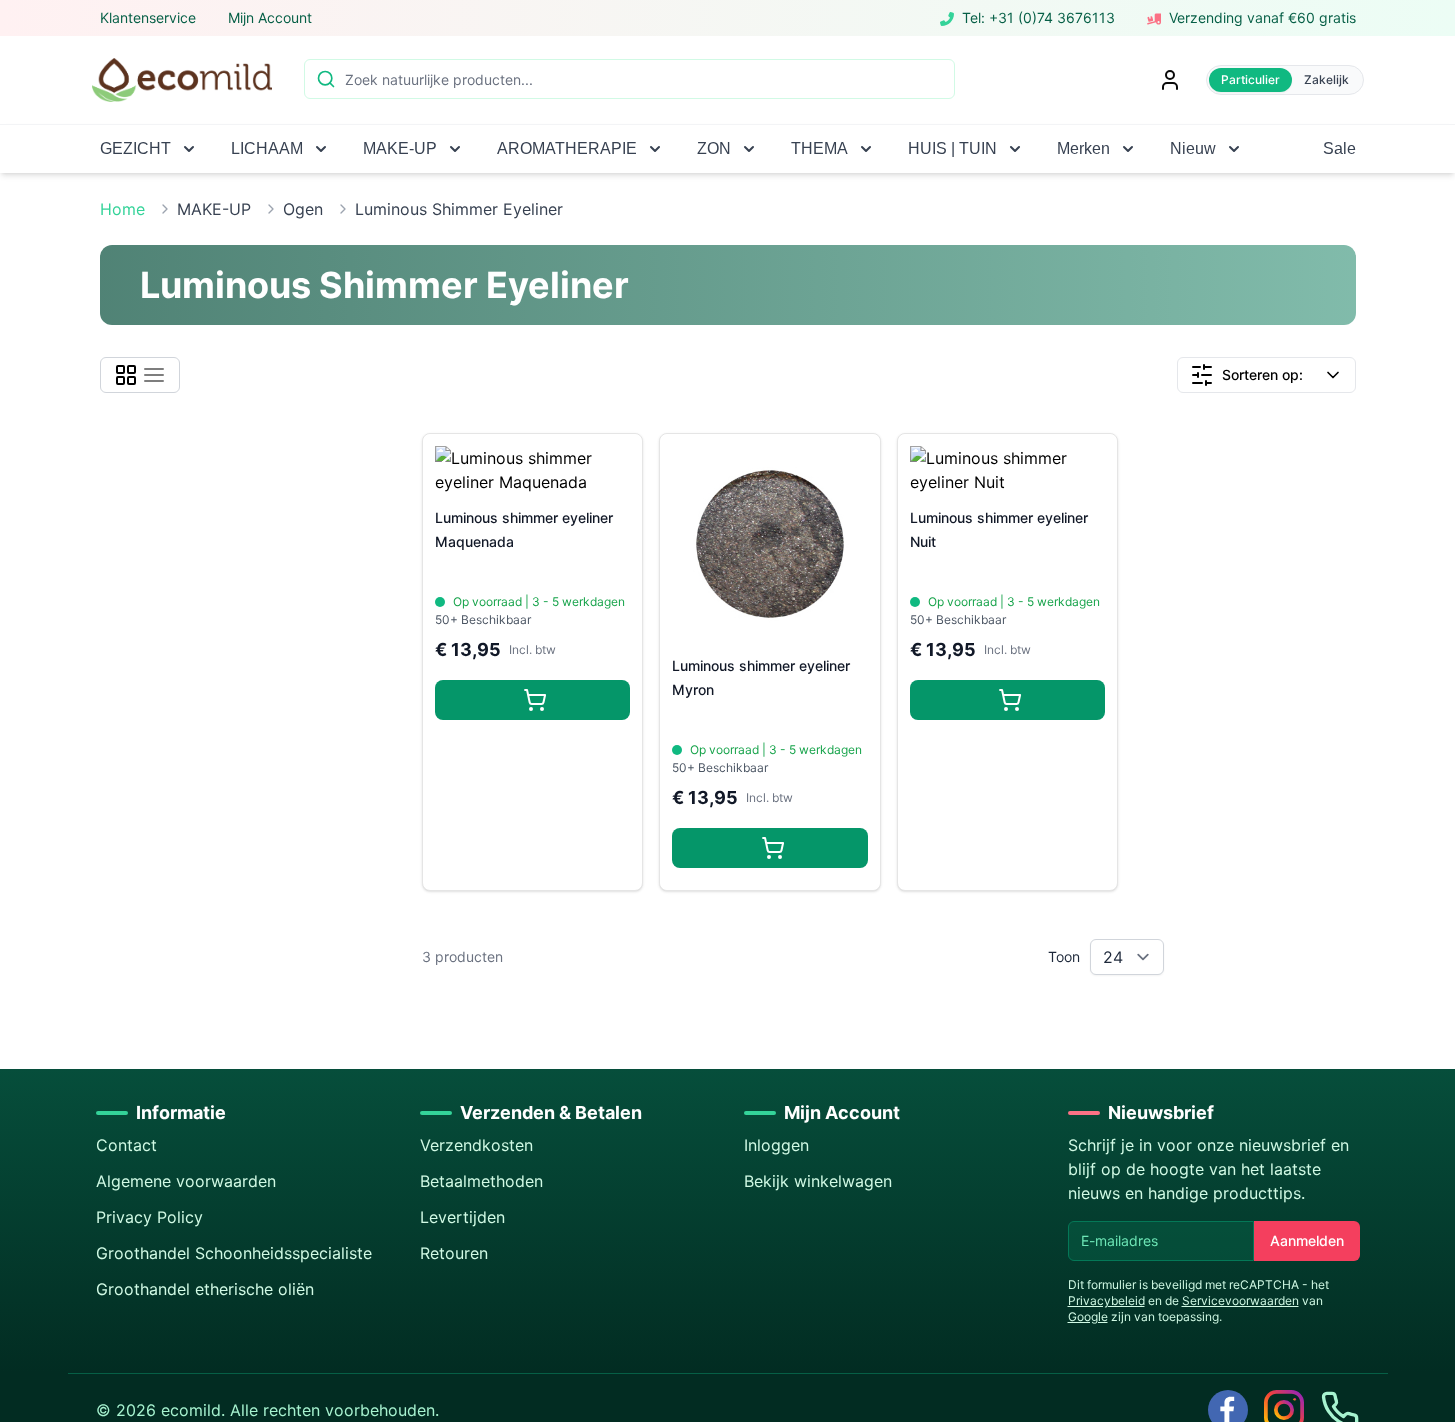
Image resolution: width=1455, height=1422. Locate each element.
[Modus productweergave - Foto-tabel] (126, 375)
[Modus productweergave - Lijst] (154, 375)
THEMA (819, 148)
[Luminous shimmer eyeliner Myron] (770, 544)
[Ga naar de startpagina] (182, 80)
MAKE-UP (400, 148)
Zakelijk (1326, 79)
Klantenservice (148, 17)
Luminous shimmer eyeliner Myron (761, 677)
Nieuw (1193, 148)
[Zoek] (324, 77)
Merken (1083, 148)
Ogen (303, 209)
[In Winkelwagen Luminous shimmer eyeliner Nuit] (1008, 700)
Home (122, 209)
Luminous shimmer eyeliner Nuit (999, 529)
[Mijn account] (1170, 80)
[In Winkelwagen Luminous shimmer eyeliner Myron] (770, 848)
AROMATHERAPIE (567, 148)
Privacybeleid (1106, 1300)
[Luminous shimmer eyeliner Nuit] (1008, 470)
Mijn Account (270, 17)
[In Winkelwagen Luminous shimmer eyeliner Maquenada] (533, 700)
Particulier (1250, 79)
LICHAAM (267, 148)
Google (1088, 1316)
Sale (1339, 148)
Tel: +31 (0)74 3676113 (1038, 17)
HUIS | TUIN (952, 148)
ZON (714, 148)
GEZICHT (135, 148)
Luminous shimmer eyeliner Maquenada (524, 529)
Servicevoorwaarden (1240, 1300)
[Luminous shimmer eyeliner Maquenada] (533, 470)
